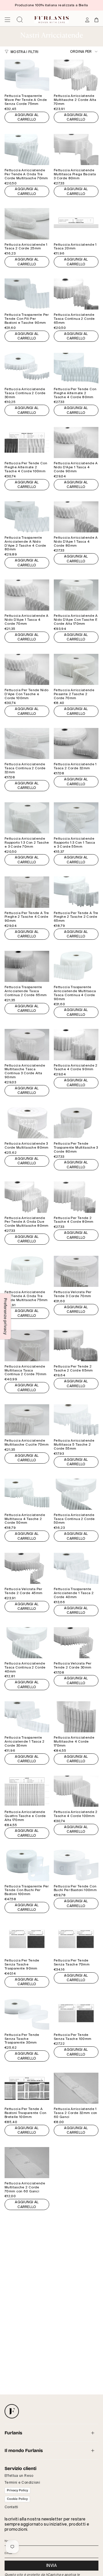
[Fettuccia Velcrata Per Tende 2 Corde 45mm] (27, 1568)
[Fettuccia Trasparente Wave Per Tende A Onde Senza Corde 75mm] (27, 75)
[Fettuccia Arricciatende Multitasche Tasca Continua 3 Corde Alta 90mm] (27, 1044)
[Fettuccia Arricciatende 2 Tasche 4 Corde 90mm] (76, 1044)
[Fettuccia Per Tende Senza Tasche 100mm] (76, 2014)
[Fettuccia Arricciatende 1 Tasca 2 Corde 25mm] (27, 224)
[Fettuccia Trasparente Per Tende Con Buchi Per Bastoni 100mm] (27, 1865)
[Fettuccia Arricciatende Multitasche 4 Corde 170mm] (76, 1717)
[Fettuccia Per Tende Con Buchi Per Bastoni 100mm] (76, 1865)
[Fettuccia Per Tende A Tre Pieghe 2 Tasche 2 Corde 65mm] (76, 892)
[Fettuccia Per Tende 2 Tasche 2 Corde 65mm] (76, 1345)
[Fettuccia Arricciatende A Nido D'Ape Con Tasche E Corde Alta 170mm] (76, 595)
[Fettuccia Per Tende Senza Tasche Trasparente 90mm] (27, 1940)
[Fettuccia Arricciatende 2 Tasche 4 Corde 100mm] (76, 1791)
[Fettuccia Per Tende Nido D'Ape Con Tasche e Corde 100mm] (27, 669)
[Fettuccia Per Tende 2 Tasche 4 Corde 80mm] (76, 1197)
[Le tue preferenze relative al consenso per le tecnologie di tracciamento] (5, 1316)
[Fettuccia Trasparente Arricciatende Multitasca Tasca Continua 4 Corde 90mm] (76, 966)
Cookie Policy (17, 2499)
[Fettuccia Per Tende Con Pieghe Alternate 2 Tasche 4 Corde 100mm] (27, 442)
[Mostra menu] (7, 20)
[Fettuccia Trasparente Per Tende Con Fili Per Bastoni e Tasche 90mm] (27, 294)
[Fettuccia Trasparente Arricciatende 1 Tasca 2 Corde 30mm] (27, 1717)
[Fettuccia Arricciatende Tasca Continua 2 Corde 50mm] (76, 1494)
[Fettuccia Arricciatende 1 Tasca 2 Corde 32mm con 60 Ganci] (76, 2088)
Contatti (11, 2507)
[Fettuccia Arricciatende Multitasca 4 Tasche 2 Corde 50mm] (27, 1494)
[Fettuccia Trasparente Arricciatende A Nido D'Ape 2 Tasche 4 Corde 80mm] (27, 517)
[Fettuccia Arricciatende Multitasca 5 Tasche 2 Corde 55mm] (76, 1420)
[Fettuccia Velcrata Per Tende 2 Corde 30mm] (76, 1643)
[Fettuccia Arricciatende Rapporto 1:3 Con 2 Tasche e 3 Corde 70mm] (27, 818)
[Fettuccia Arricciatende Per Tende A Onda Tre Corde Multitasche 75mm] (27, 1271)
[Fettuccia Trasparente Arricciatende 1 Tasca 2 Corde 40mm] (76, 1568)
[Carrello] (96, 20)
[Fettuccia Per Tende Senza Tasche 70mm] (76, 1940)
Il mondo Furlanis (24, 2450)
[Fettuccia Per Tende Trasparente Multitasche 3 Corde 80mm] (76, 1123)
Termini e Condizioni (22, 2483)
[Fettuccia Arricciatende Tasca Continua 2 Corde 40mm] (27, 1643)
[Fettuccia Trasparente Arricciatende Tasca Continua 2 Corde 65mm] (27, 966)
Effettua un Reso (19, 2476)
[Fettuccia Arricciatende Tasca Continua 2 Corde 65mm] (76, 294)
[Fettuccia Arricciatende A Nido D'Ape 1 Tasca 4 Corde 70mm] (27, 595)
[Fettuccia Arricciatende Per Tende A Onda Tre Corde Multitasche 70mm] (27, 149)
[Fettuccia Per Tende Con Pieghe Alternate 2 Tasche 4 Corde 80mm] (76, 368)
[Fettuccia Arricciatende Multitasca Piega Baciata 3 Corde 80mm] (76, 149)
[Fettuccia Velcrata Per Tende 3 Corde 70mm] (76, 1271)
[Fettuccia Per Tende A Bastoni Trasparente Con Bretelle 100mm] (27, 2088)
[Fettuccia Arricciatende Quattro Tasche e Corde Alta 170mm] (27, 1791)
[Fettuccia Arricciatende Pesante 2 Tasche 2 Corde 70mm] (76, 669)
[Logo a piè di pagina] (12, 2411)
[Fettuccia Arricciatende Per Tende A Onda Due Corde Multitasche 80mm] (27, 1197)
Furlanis (13, 2433)
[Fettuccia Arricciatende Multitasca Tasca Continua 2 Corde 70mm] (27, 1345)
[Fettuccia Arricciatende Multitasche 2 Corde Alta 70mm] (76, 75)
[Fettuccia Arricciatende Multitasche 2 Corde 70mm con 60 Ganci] (27, 2163)
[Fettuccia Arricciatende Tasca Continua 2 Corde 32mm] (27, 743)
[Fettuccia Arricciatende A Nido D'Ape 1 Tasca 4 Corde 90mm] (76, 442)
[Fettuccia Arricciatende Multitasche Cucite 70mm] (27, 1420)
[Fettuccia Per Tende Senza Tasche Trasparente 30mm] (27, 2014)
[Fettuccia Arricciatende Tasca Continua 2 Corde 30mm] (27, 368)
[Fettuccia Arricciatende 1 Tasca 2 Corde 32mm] (76, 743)
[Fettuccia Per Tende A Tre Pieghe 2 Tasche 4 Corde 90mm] (27, 892)
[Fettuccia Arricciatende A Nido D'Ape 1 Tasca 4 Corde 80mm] (76, 517)
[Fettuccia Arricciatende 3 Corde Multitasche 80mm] (27, 1123)
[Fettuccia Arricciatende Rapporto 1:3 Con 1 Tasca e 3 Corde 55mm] (76, 818)
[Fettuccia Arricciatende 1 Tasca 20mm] (76, 224)
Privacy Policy (17, 2490)
